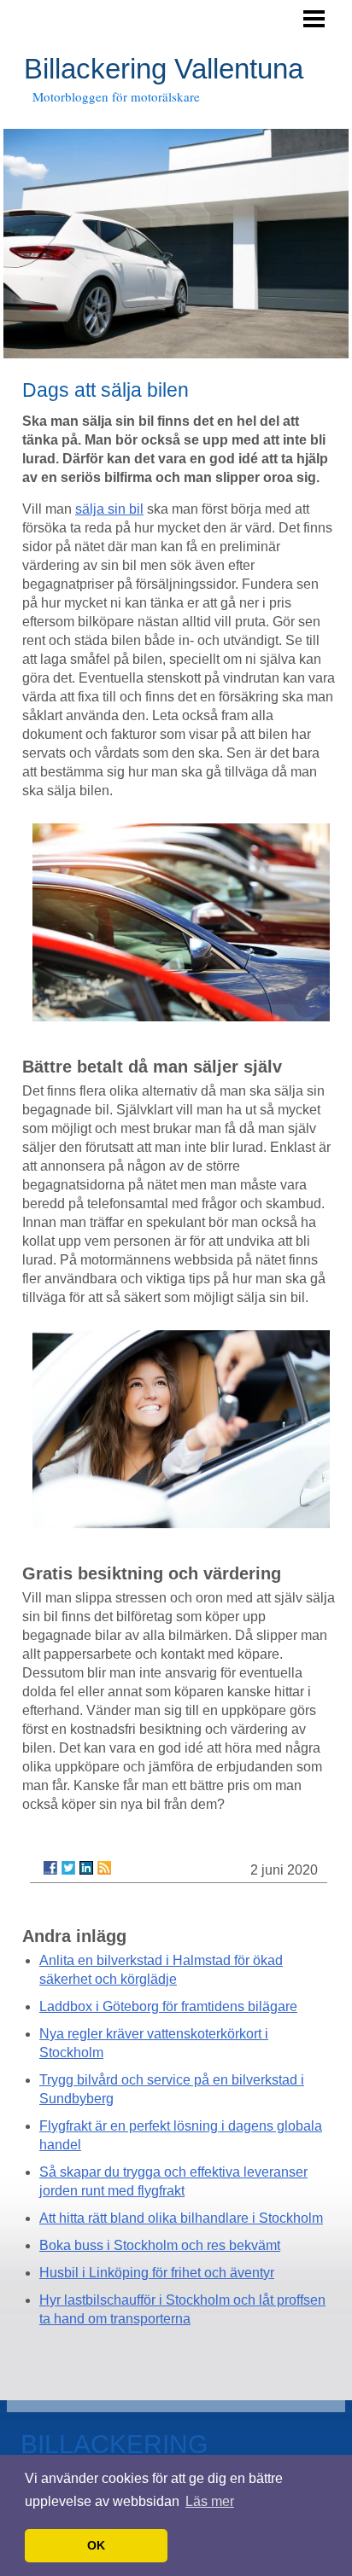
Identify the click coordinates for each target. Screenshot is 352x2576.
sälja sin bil (109, 509)
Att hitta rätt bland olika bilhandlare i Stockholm (181, 2218)
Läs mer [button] (210, 2501)
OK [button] (96, 2545)
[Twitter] (68, 1868)
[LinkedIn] (86, 1868)
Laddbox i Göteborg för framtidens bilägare (168, 2006)
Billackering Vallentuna (164, 69)
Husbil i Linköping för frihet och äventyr (157, 2273)
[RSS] (104, 1868)
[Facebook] (50, 1868)
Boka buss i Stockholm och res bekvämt (160, 2245)
